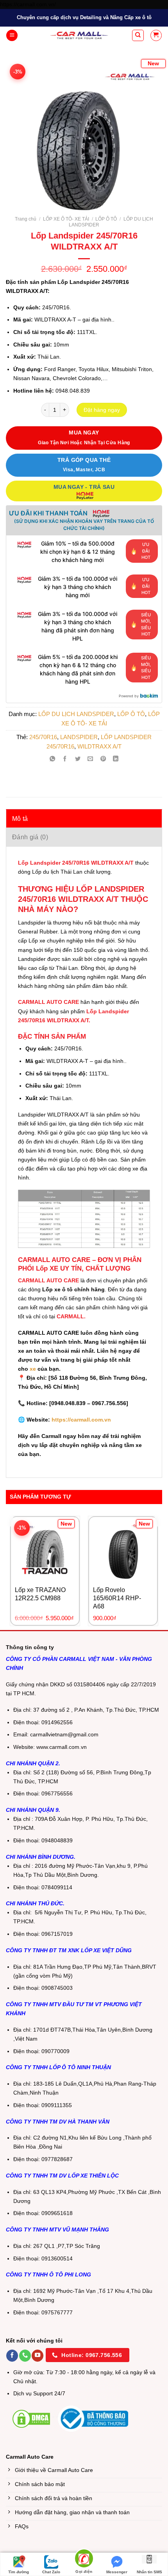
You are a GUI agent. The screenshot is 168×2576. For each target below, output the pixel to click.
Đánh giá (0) (30, 837)
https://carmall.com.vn (80, 1420)
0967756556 (57, 1794)
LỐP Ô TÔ (106, 219)
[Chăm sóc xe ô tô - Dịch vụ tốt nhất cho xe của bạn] (79, 35)
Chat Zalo (51, 2572)
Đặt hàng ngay (102, 410)
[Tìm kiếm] (138, 35)
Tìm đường (19, 2572)
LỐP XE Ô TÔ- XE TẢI (66, 219)
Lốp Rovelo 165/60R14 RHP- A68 (117, 1598)
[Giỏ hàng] (156, 35)
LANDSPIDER (79, 737)
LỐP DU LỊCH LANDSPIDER (76, 714)
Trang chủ (26, 219)
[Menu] (12, 36)
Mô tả (20, 819)
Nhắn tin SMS (149, 2572)
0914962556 (57, 1722)
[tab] (84, 819)
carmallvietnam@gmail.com (64, 1735)
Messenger (117, 2572)
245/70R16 (43, 737)
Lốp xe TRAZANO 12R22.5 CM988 (40, 1594)
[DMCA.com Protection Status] (31, 2418)
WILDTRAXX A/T (99, 746)
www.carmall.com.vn (62, 1747)
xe (33, 1369)
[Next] (148, 130)
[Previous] (20, 130)
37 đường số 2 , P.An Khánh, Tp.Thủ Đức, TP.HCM (96, 1710)
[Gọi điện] (84, 2560)
